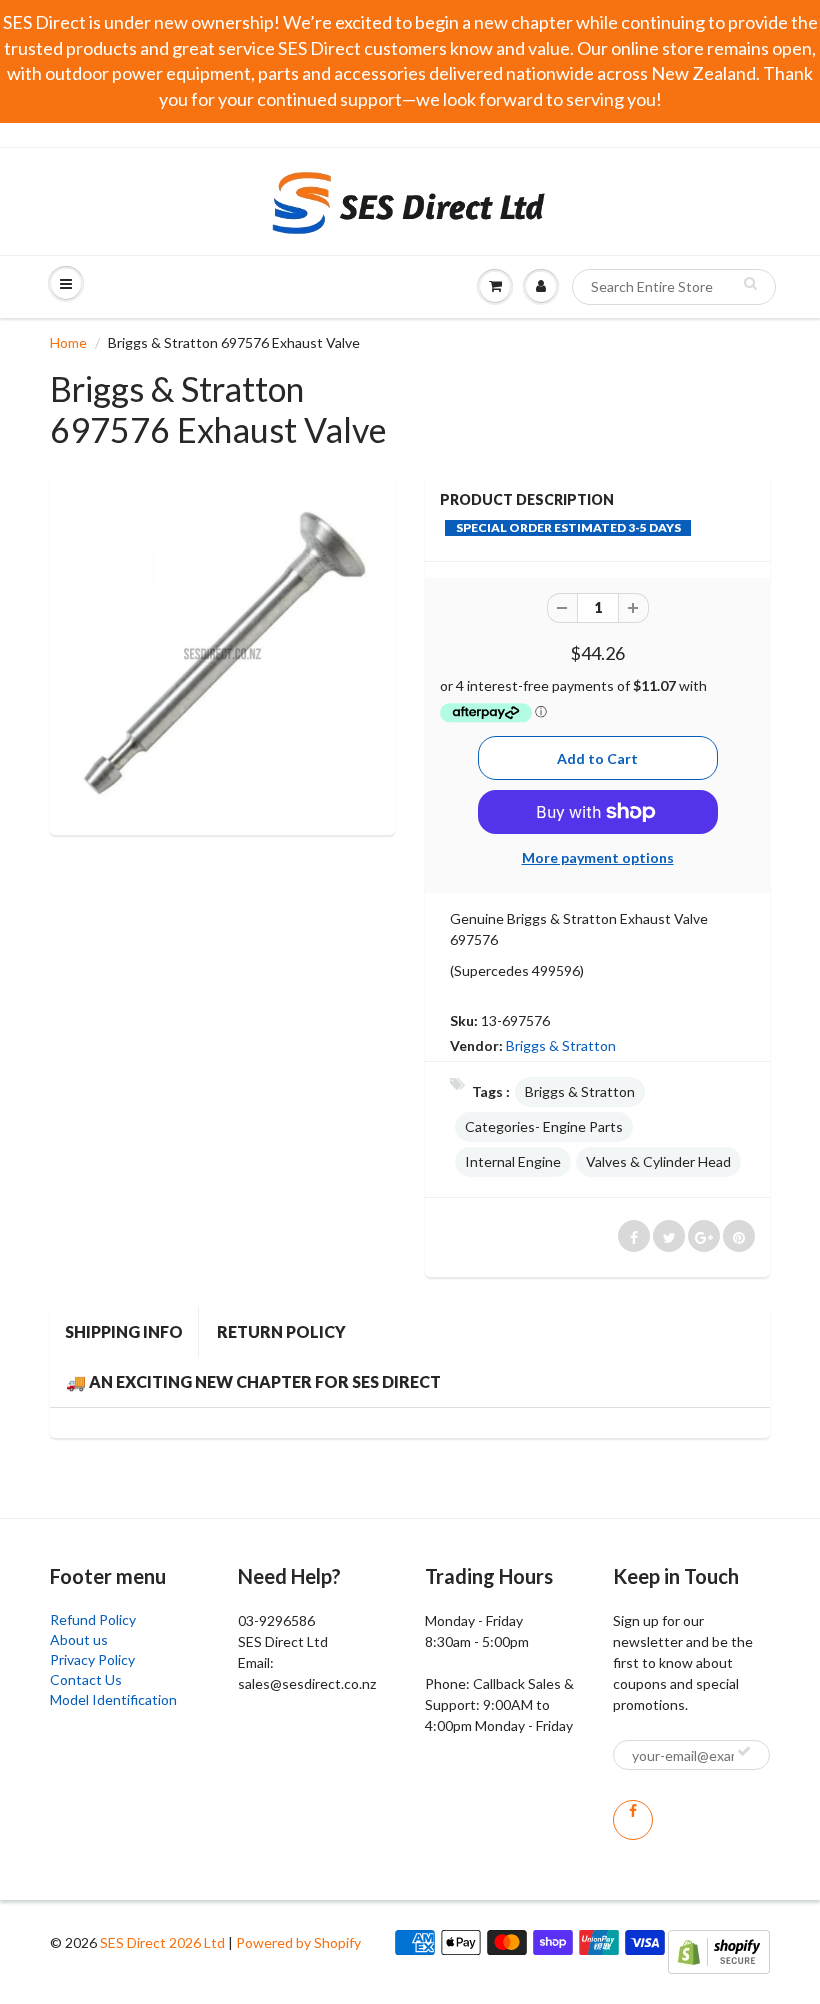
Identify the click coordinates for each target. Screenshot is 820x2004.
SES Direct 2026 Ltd (162, 1942)
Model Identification (113, 1699)
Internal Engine (513, 1161)
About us (79, 1639)
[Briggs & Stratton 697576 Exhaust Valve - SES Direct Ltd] (222, 652)
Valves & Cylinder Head (658, 1161)
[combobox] (674, 287)
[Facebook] (633, 1820)
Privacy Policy (92, 1659)
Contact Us (86, 1679)
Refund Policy (93, 1619)
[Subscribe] (744, 1751)
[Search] (750, 283)
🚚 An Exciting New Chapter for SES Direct (253, 1381)
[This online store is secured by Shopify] (719, 1950)
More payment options (598, 857)
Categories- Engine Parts (544, 1126)
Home (68, 342)
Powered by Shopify (298, 1942)
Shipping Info (124, 1331)
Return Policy (281, 1331)
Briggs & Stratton (561, 1045)
